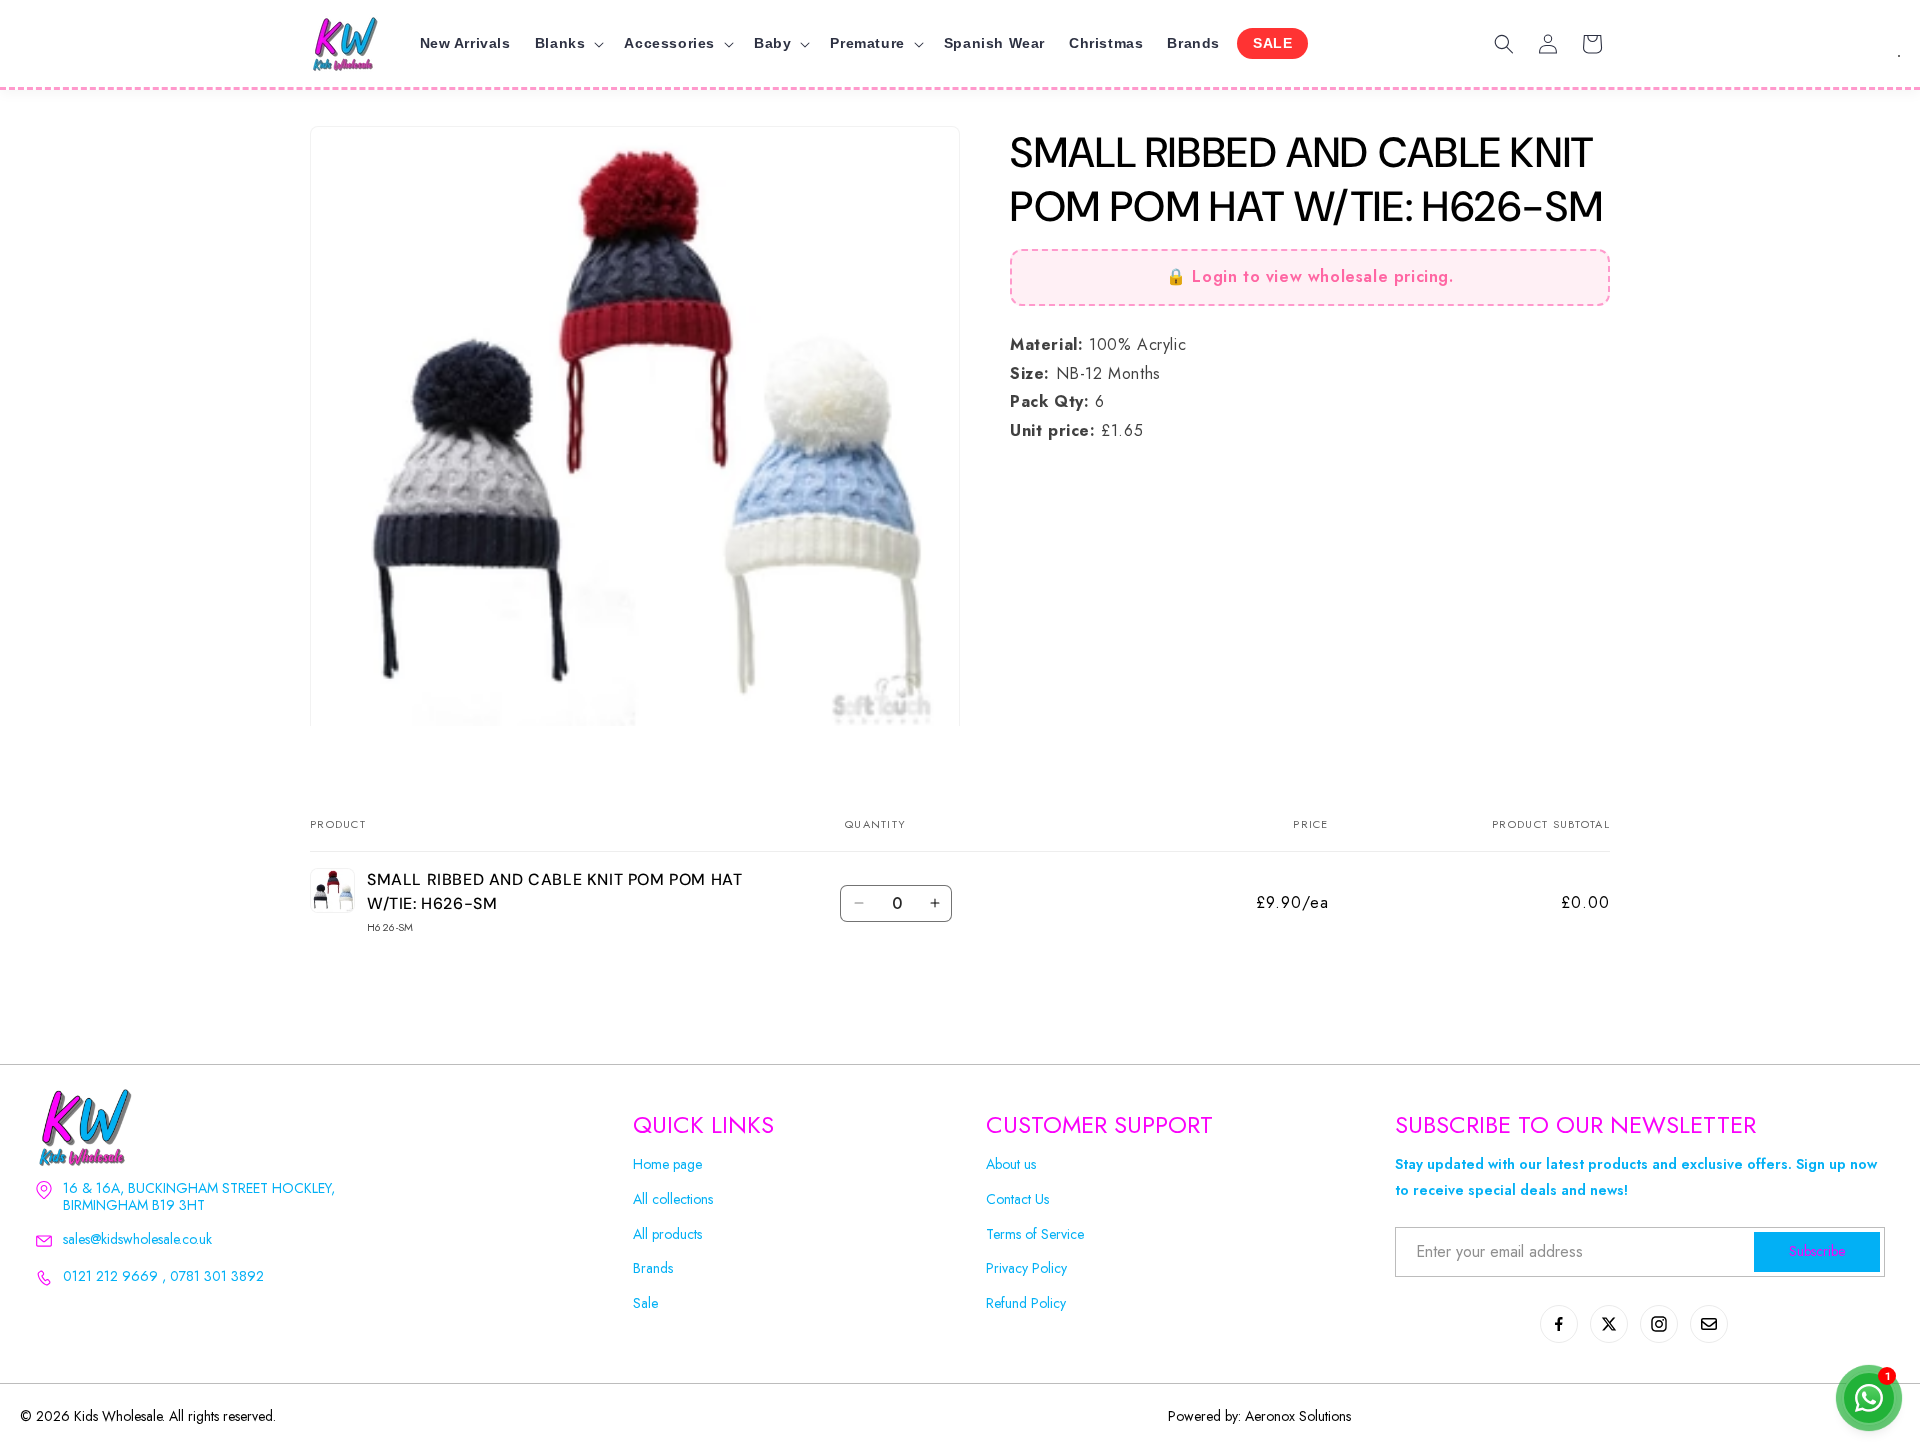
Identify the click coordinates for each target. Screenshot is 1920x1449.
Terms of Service (1035, 1234)
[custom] (1559, 1324)
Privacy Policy (1026, 1268)
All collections (673, 1199)
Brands (653, 1268)
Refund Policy (1026, 1303)
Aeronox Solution (1295, 1416)
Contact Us (1017, 1199)
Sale (645, 1303)
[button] (568, 43)
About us (1011, 1164)
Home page (667, 1164)
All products (667, 1234)
